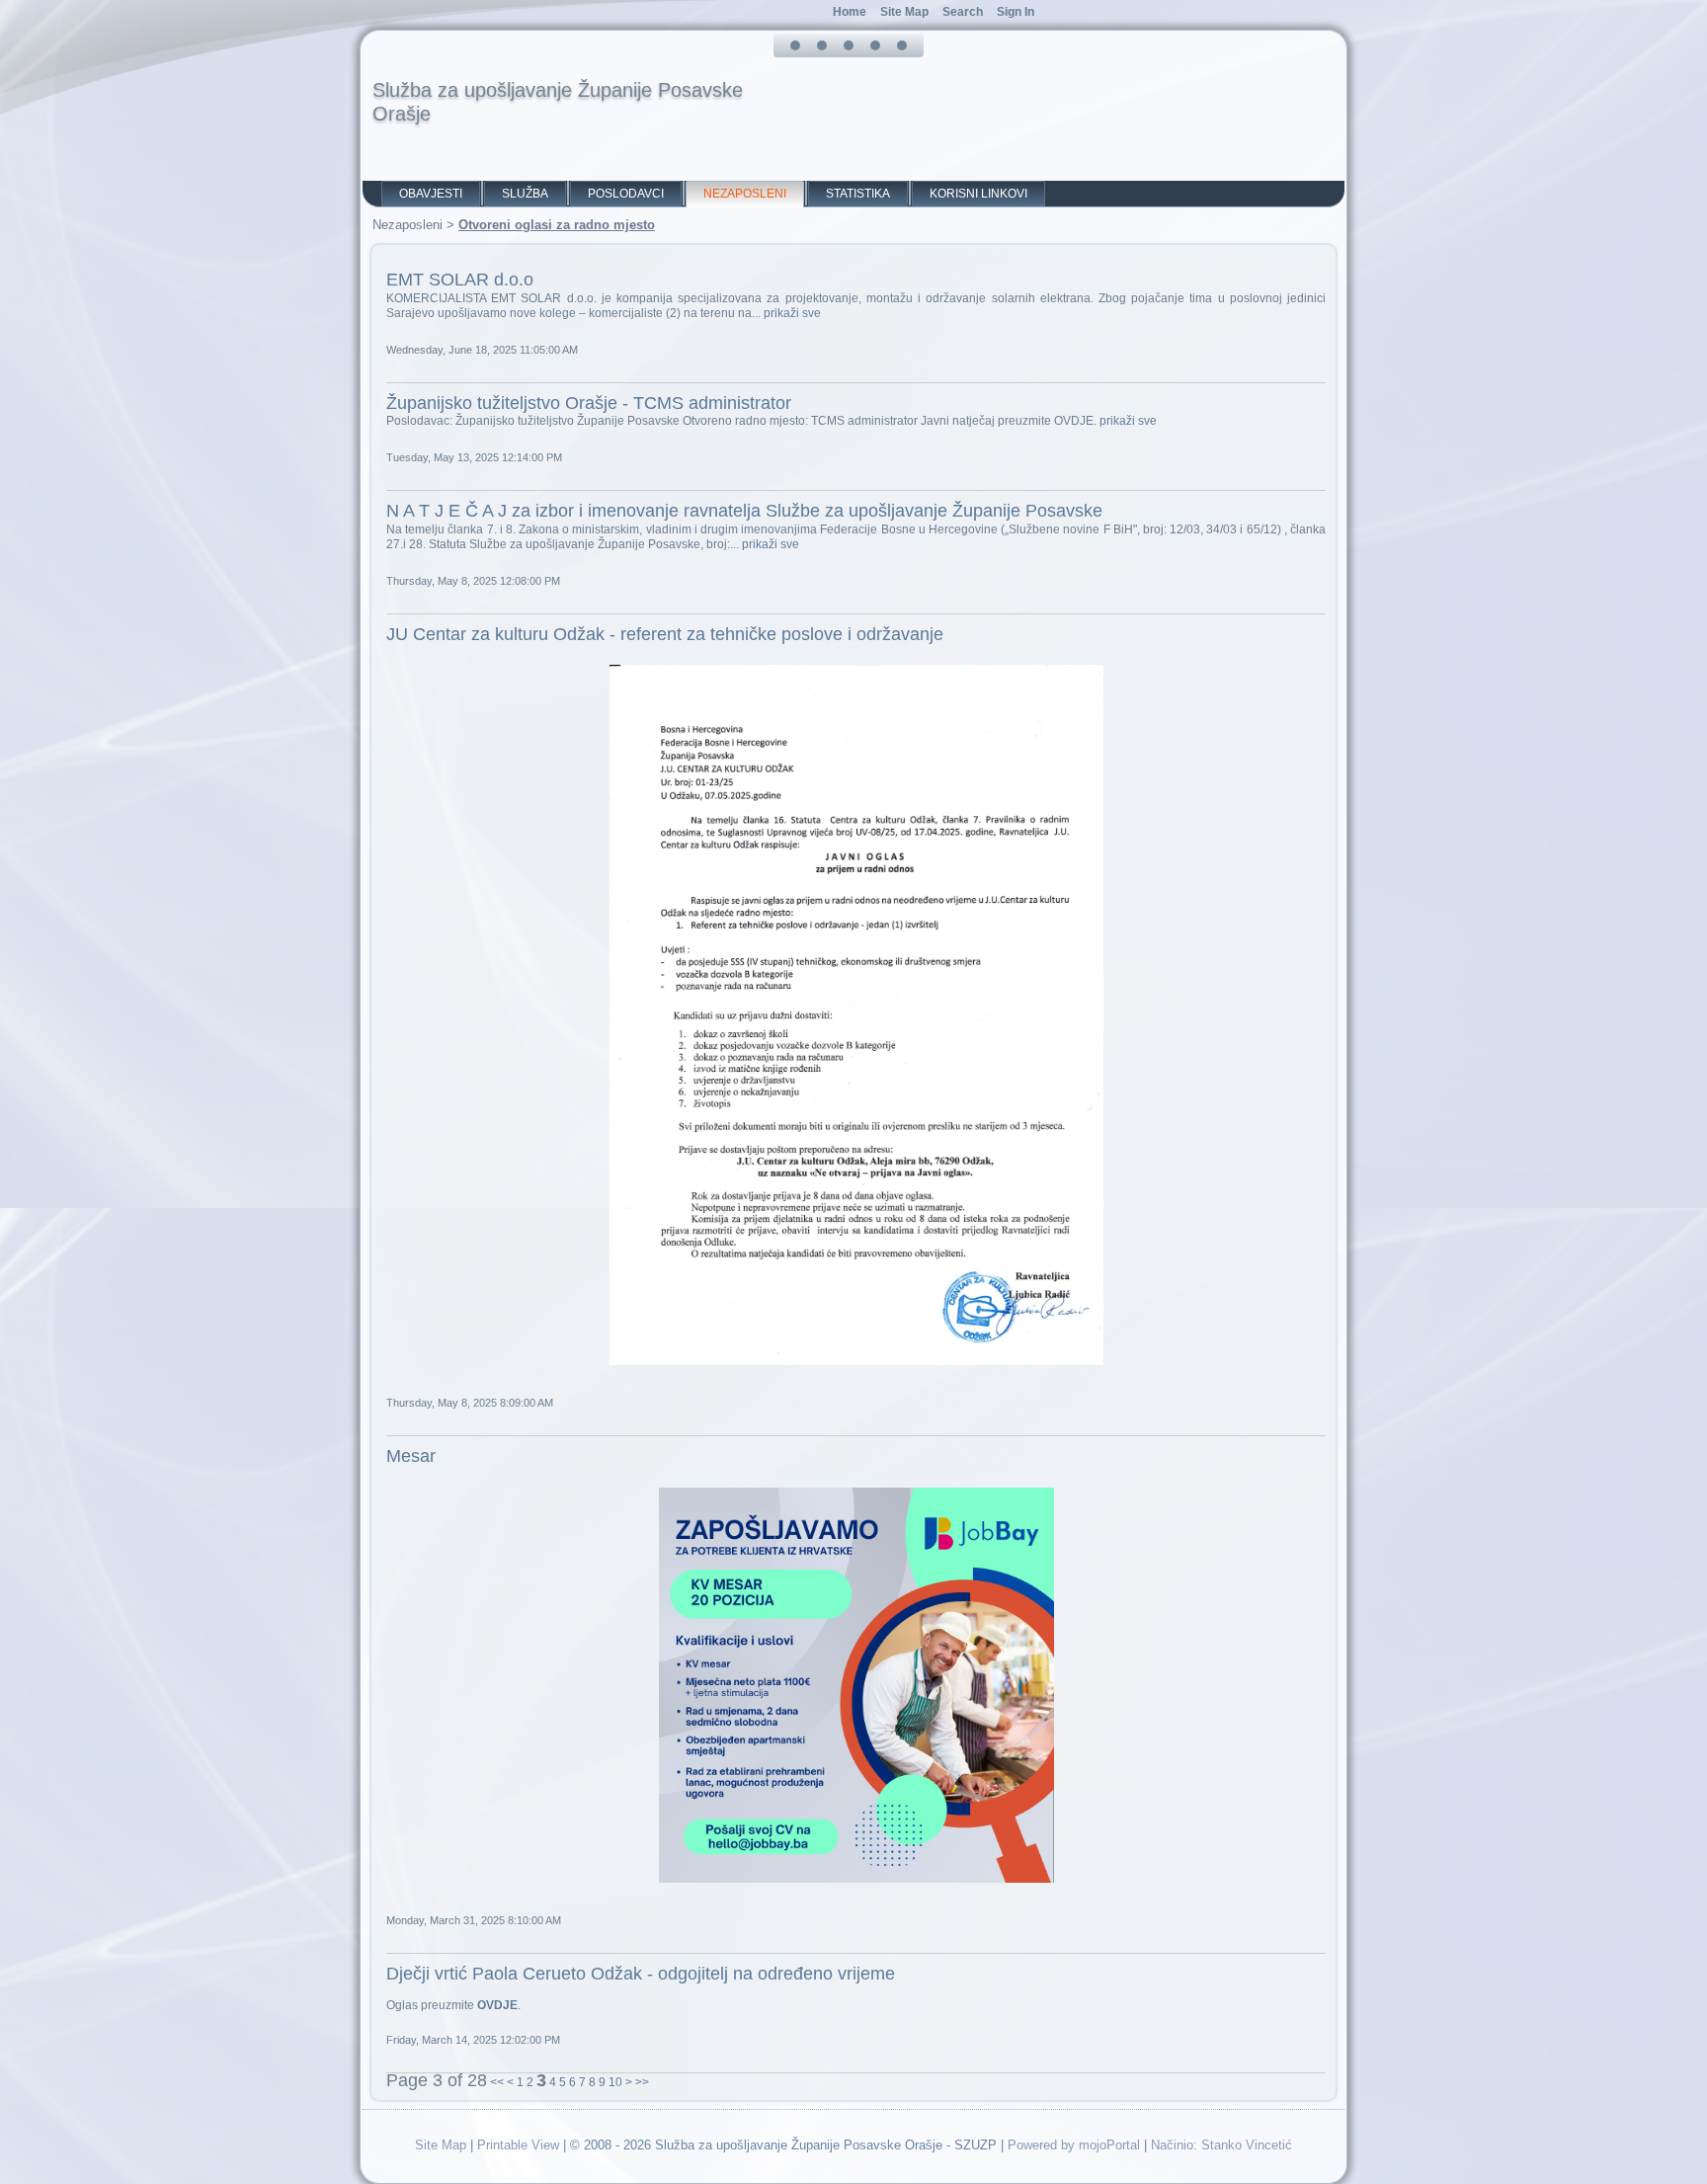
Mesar (411, 1456)
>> (642, 2082)
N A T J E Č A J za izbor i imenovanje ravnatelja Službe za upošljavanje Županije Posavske (744, 511)
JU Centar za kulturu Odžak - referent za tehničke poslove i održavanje (665, 634)
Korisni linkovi (978, 194)
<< (497, 2082)
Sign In (1016, 12)
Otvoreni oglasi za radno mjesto (557, 225)
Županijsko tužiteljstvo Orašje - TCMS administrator (589, 403)
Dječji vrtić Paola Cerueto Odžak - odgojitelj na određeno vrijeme (641, 1974)
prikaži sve (792, 313)
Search (963, 12)
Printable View (518, 2145)
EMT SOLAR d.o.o (460, 280)
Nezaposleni (745, 194)
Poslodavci (626, 194)
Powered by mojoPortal (1074, 2145)
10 (615, 2082)
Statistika (858, 194)
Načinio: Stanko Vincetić (1221, 2145)
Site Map (441, 2145)
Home (850, 12)
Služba (525, 194)
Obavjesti (431, 194)
